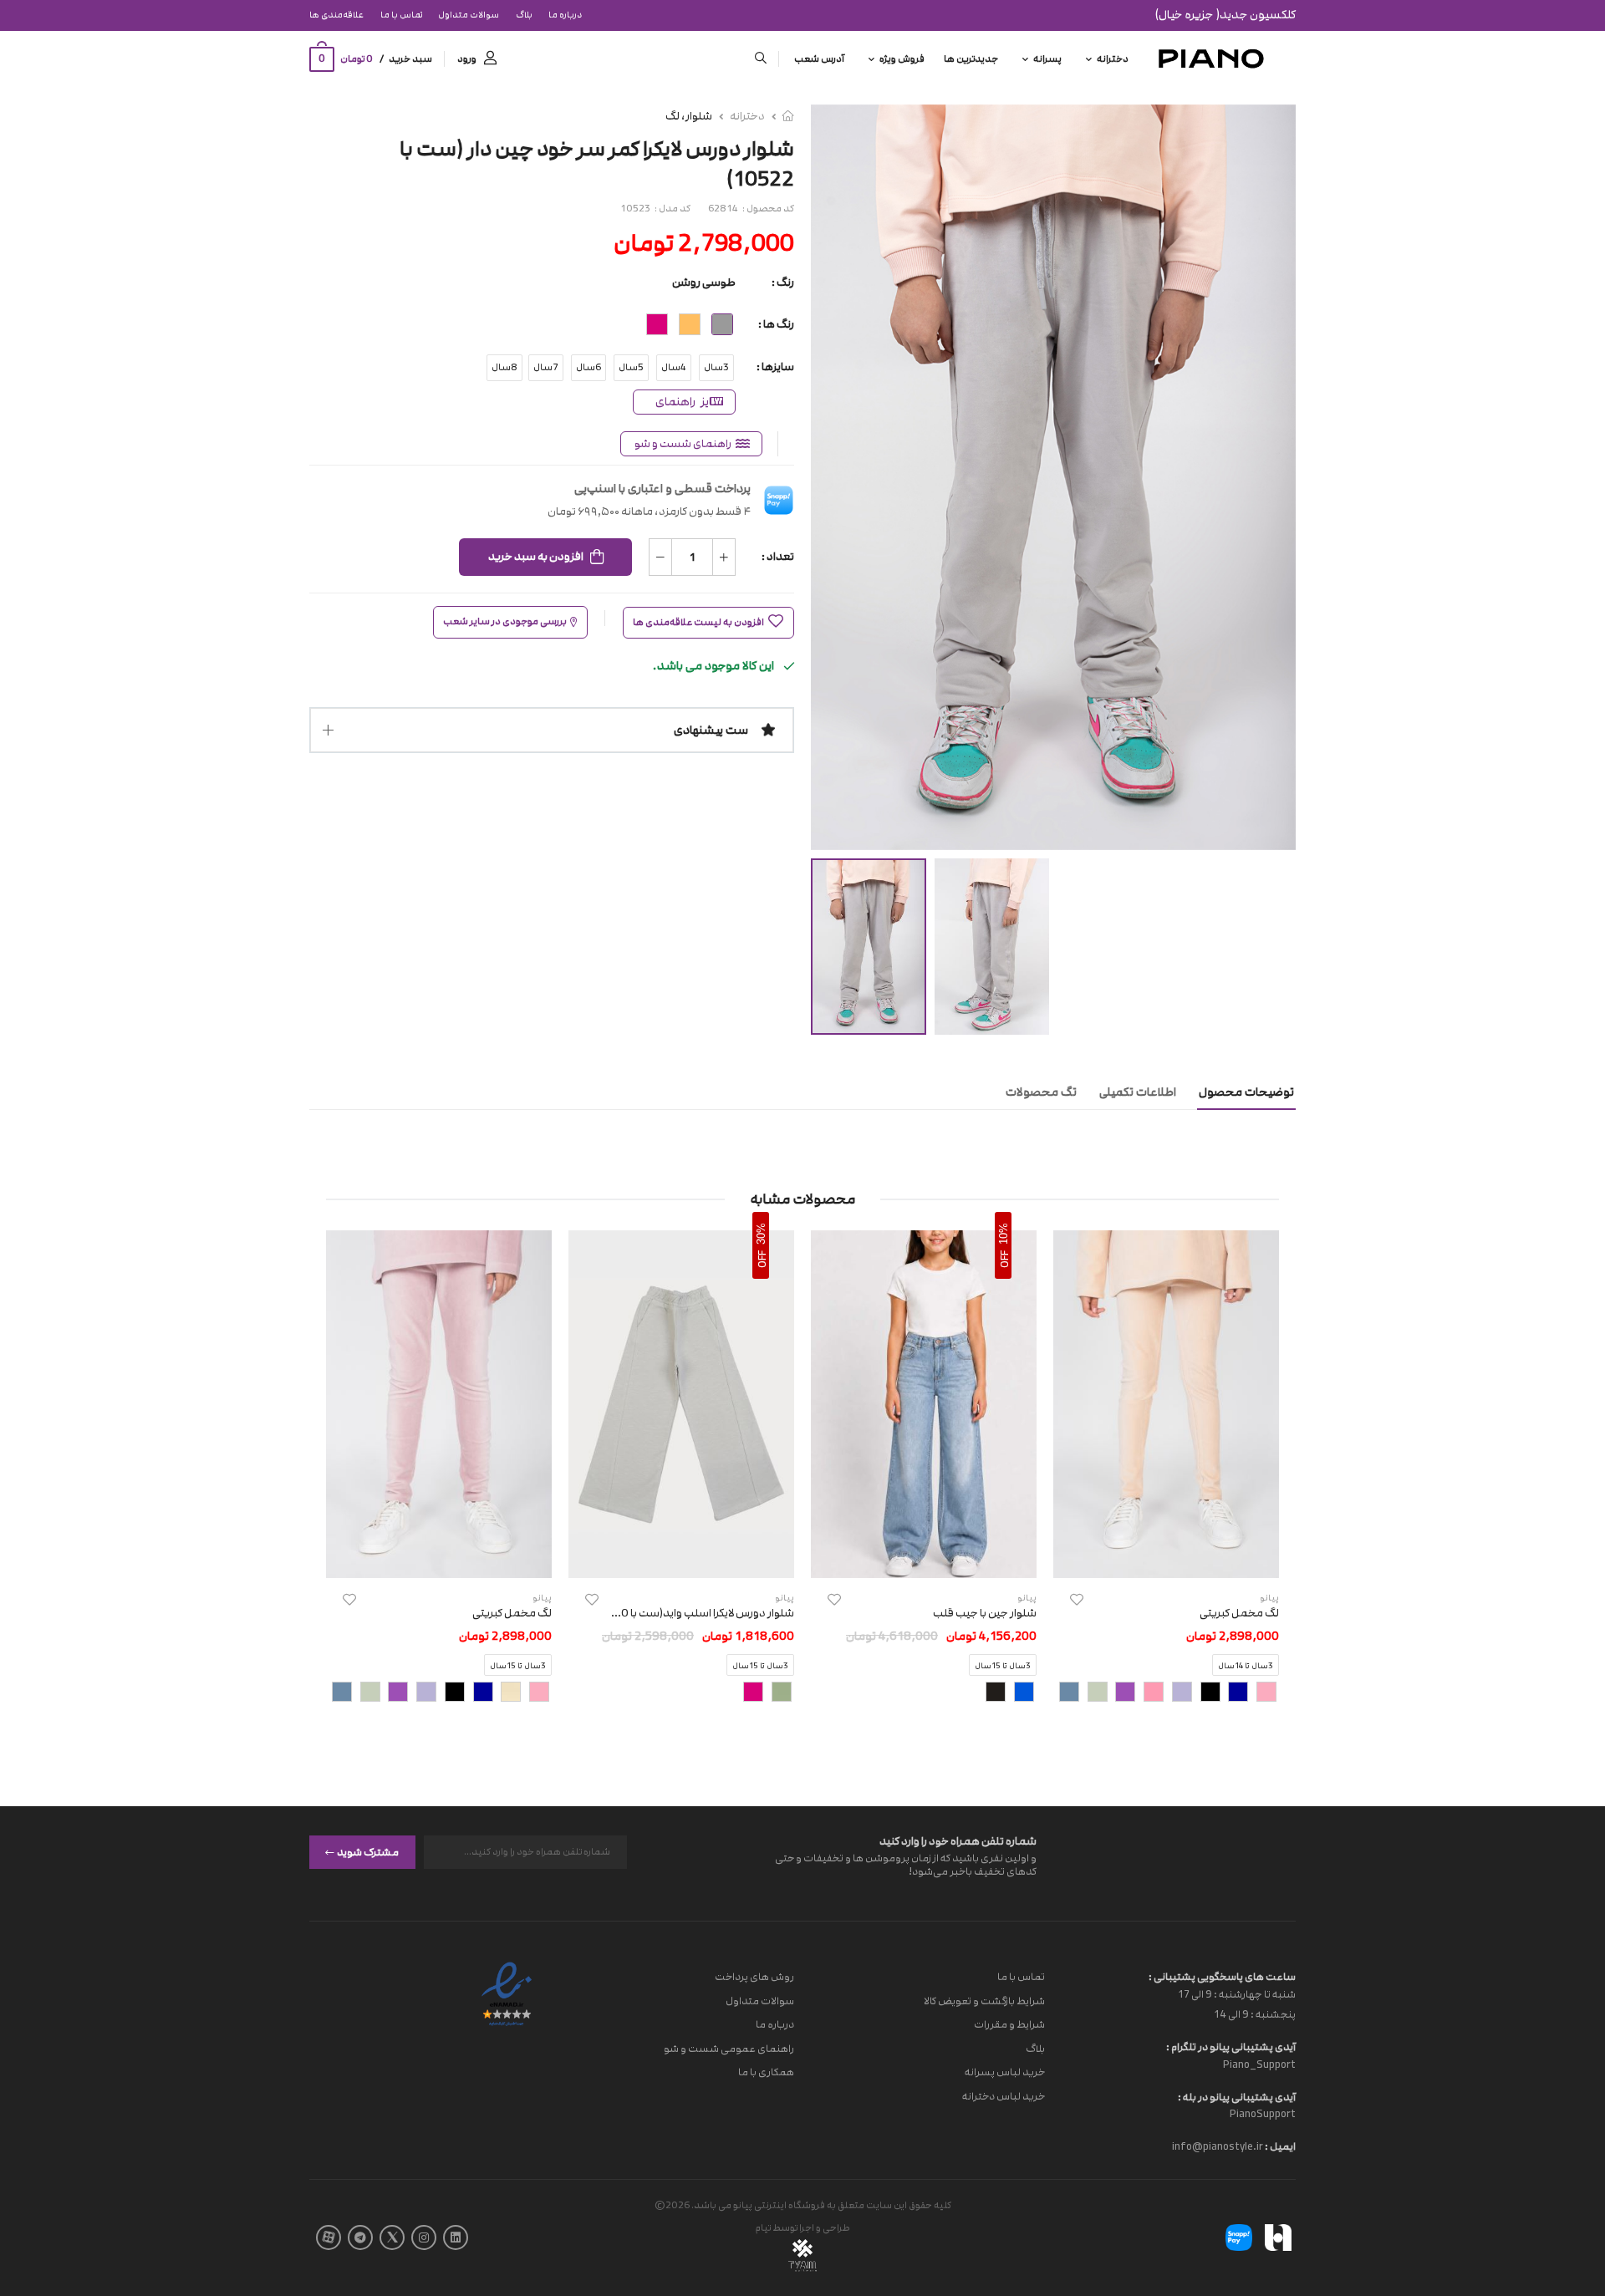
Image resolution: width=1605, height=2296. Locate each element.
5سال (631, 367)
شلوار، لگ (689, 116)
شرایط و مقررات (1009, 2024)
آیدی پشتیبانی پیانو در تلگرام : (1231, 2047)
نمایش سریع (1167, 1557)
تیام (763, 2228)
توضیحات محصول (1246, 1092)
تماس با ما (401, 15)
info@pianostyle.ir (1218, 2146)
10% (1004, 1234)
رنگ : (783, 283)
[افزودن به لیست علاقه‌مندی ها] (1077, 1599)
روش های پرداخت (754, 1977)
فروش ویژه (902, 59)
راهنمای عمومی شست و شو (729, 2048)
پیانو (1027, 1598)
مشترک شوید (368, 1851)
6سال (588, 367)
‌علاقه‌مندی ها (336, 15)
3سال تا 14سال (1246, 1667)
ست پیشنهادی (711, 730)
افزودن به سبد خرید (536, 557)
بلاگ (524, 15)
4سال (674, 367)
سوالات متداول (469, 15)
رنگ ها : (776, 324)
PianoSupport (1263, 2114)
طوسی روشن (704, 283)
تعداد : (778, 557)
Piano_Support (1259, 2064)
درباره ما (565, 15)
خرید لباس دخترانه (1004, 2096)
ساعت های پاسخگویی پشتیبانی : (1222, 1977)
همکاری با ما (766, 2072)
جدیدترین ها (971, 59)
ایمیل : (1279, 2146)
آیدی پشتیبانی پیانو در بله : (1237, 2096)
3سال (716, 367)
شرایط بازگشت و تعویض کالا (984, 2000)
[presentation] (554, 1693)
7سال (546, 367)
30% (761, 1234)
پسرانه (1047, 59)
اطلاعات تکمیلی (1138, 1092)
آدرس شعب (819, 59)
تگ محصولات (1041, 1092)
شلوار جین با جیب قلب (985, 1613)
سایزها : (775, 367)
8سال (504, 367)
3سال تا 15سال (1003, 1667)
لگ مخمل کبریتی (1239, 1613)
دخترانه (1113, 59)
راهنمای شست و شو (683, 444)
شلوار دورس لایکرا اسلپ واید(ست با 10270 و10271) (673, 1613)
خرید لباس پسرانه (1005, 2072)
